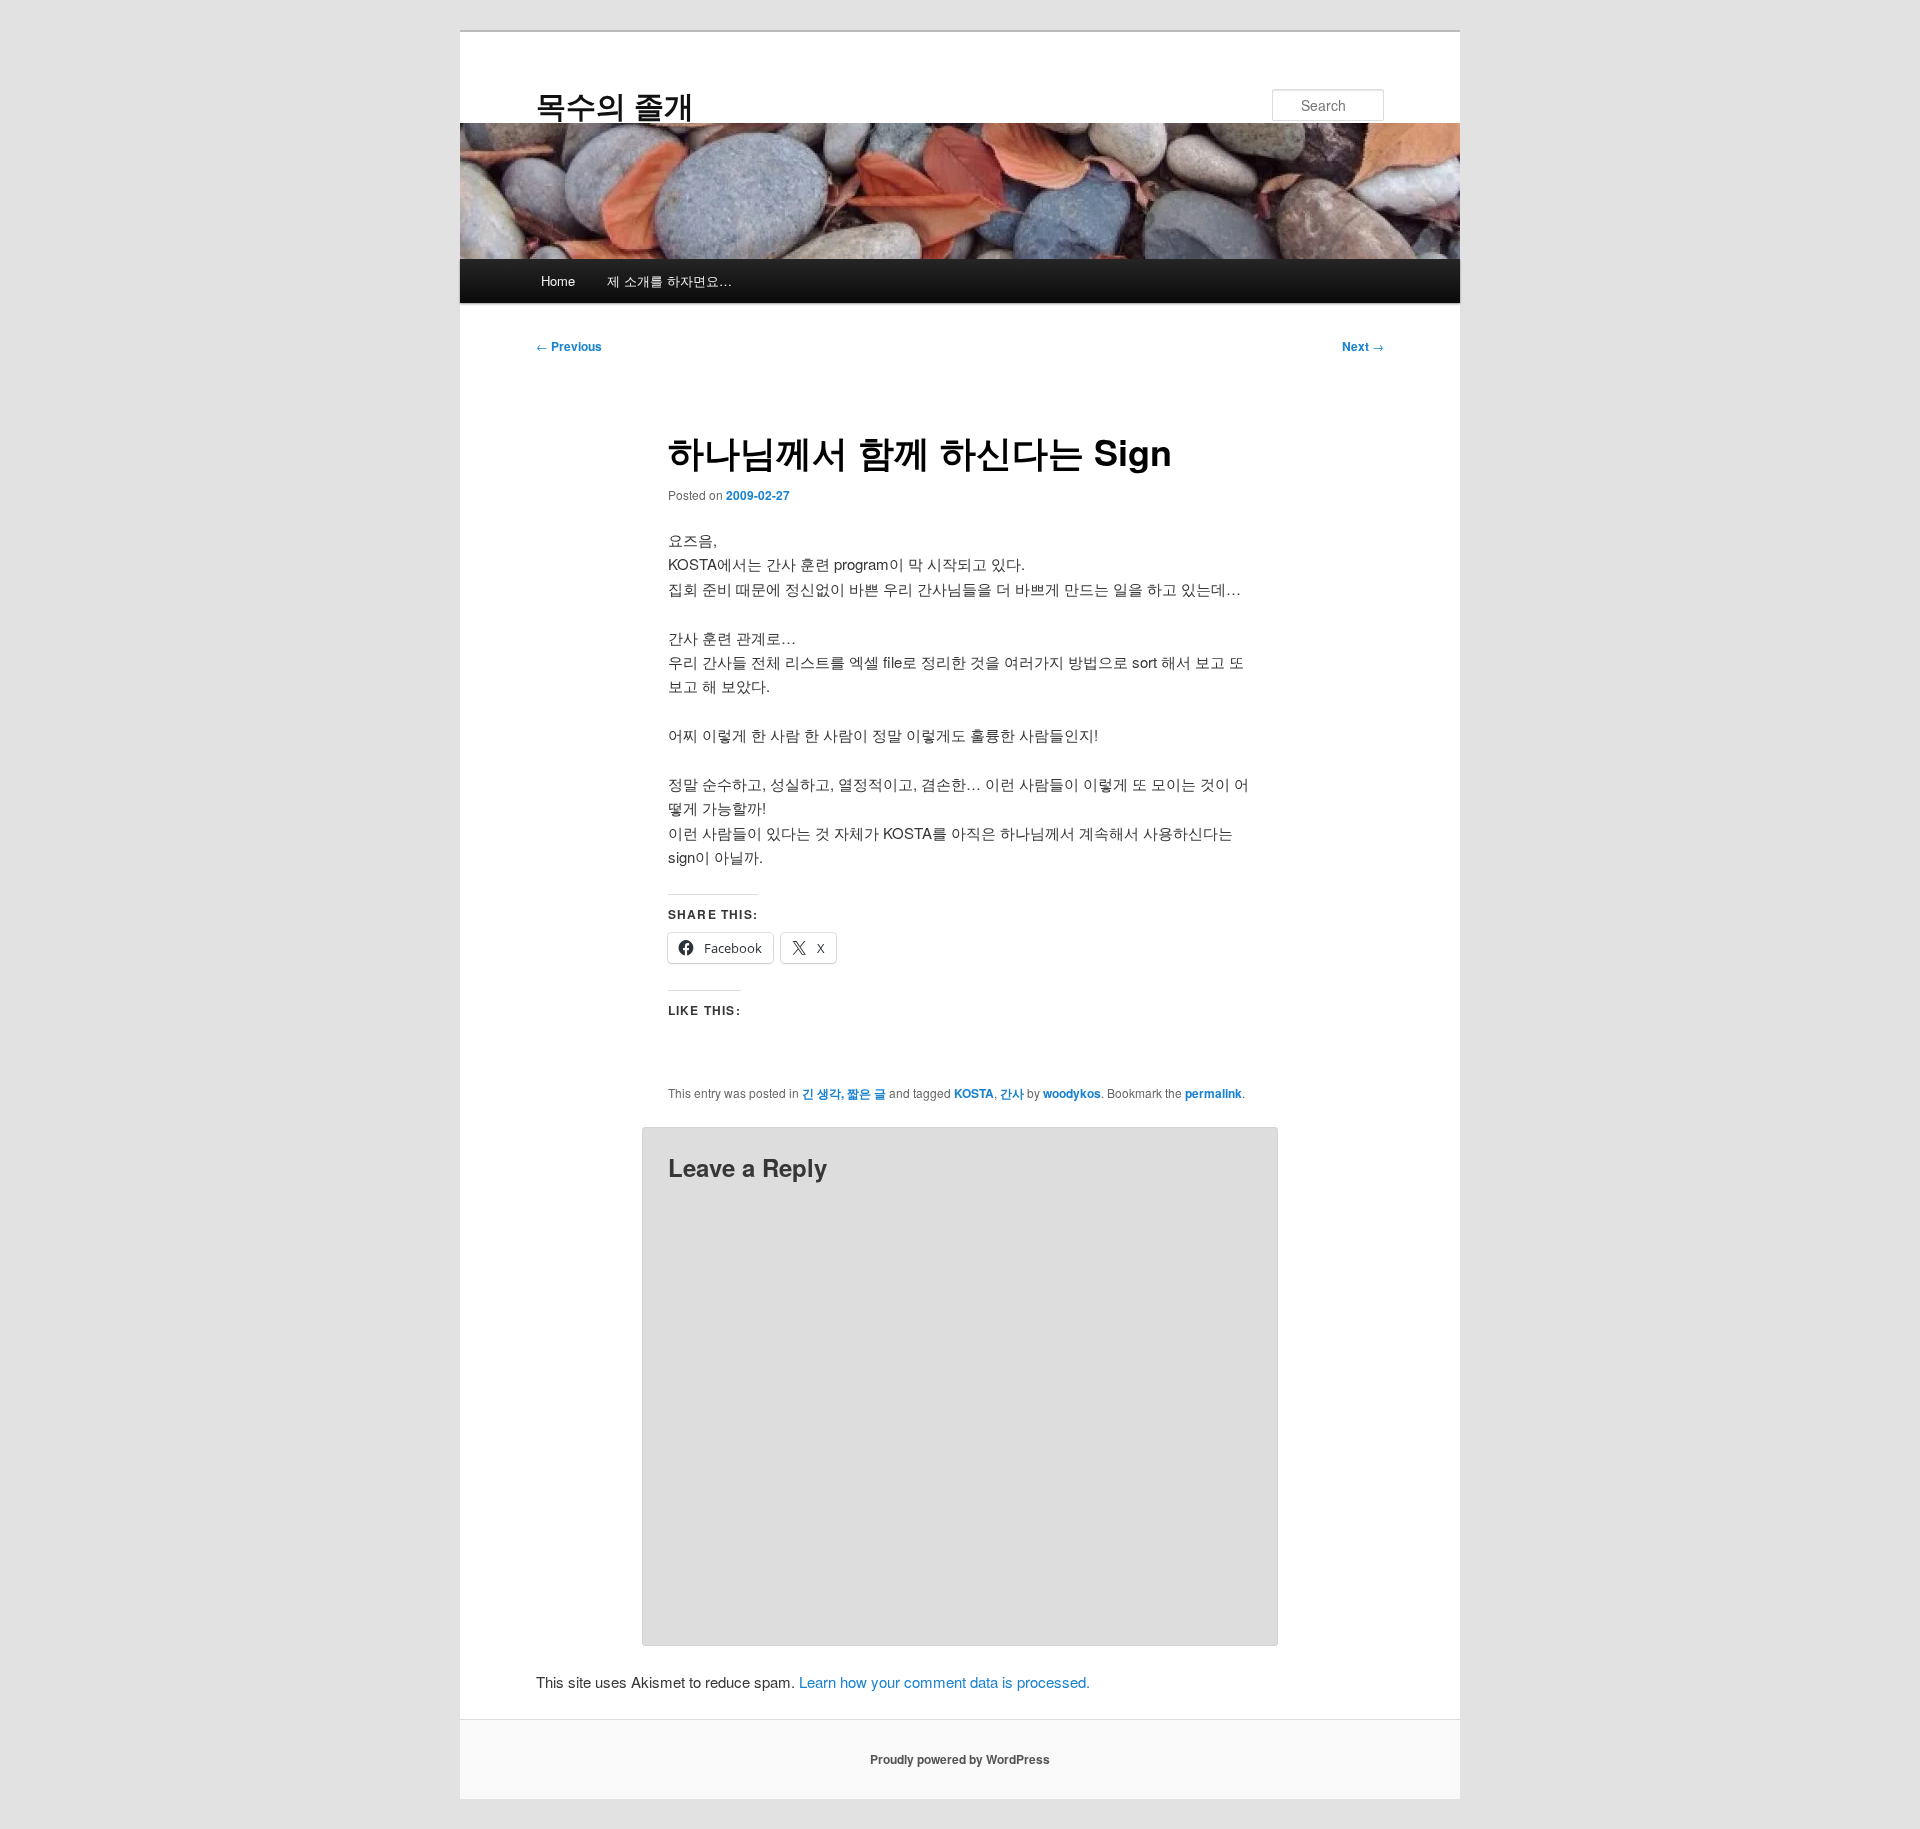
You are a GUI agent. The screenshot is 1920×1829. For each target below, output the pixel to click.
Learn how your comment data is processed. (944, 1681)
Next (1363, 346)
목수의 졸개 (615, 104)
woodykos (1072, 1093)
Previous (569, 346)
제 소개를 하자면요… (669, 280)
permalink (1213, 1093)
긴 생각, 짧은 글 (844, 1093)
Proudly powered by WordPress (960, 1759)
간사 (1012, 1093)
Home (558, 280)
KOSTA (974, 1093)
